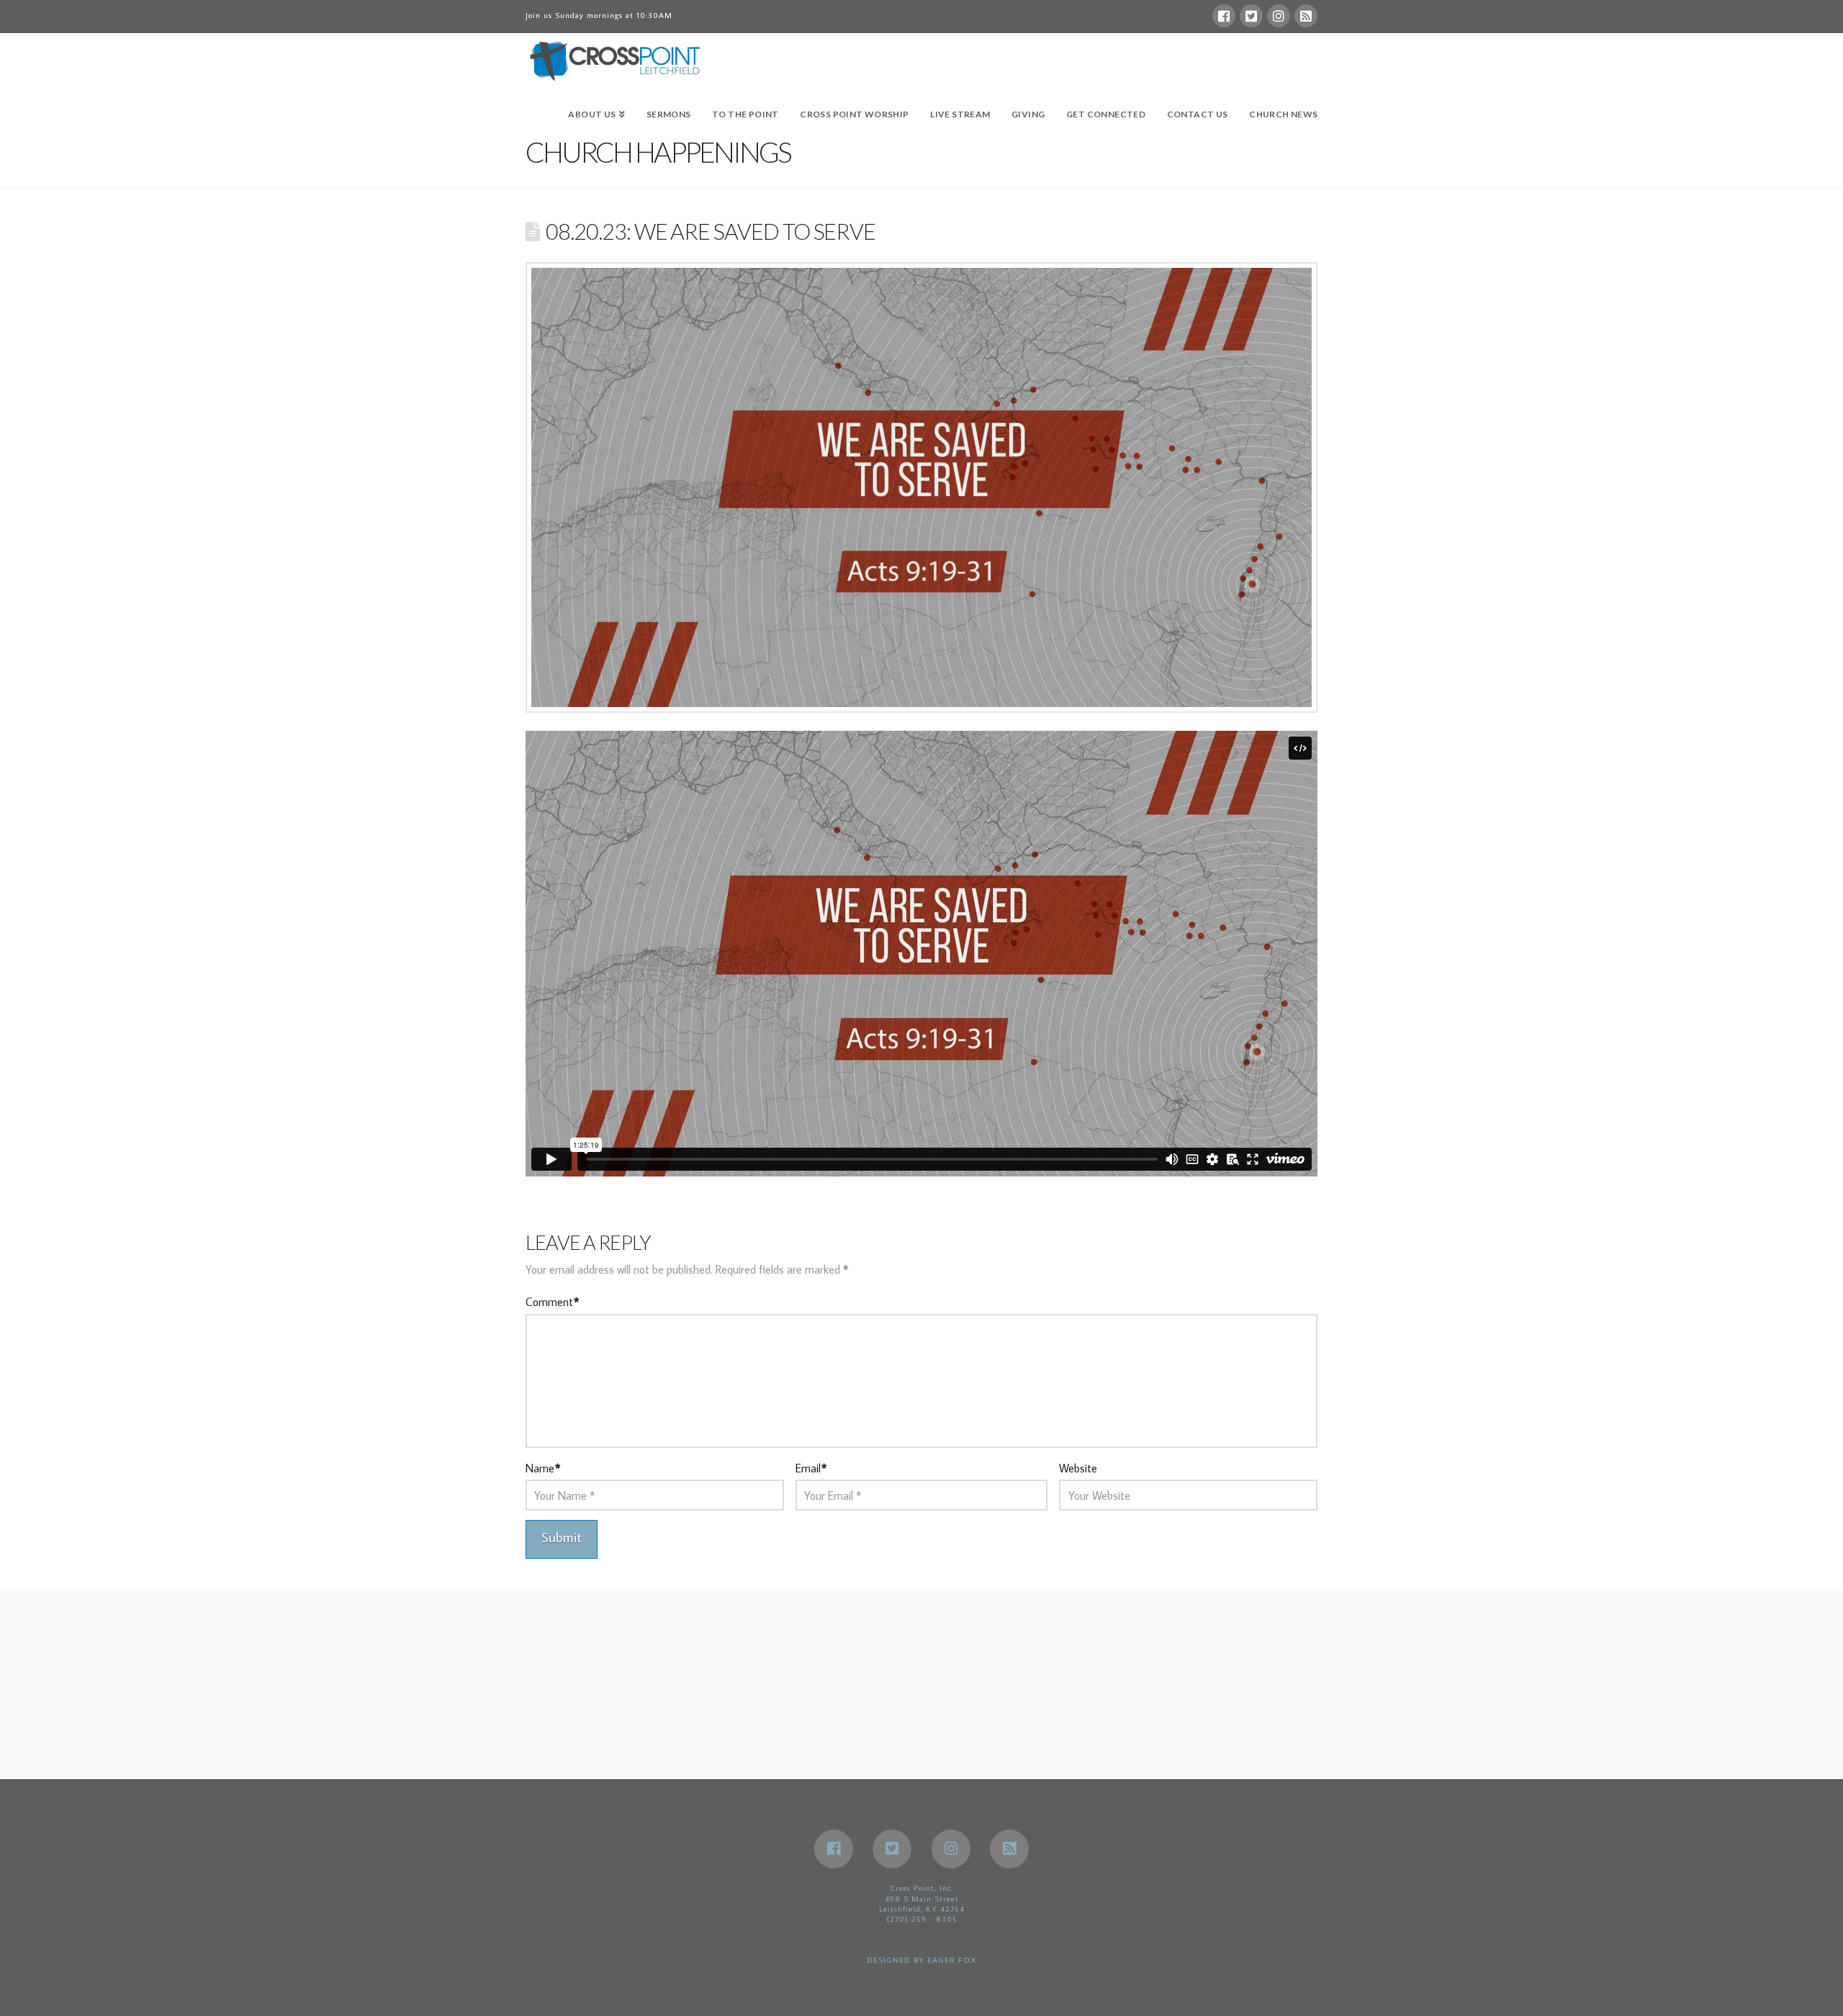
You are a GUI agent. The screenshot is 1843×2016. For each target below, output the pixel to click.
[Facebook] (1224, 16)
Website (1078, 1468)
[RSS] (1306, 16)
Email (811, 1468)
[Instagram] (1279, 16)
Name (543, 1468)
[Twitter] (1251, 16)
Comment (552, 1302)
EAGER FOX (952, 1960)
